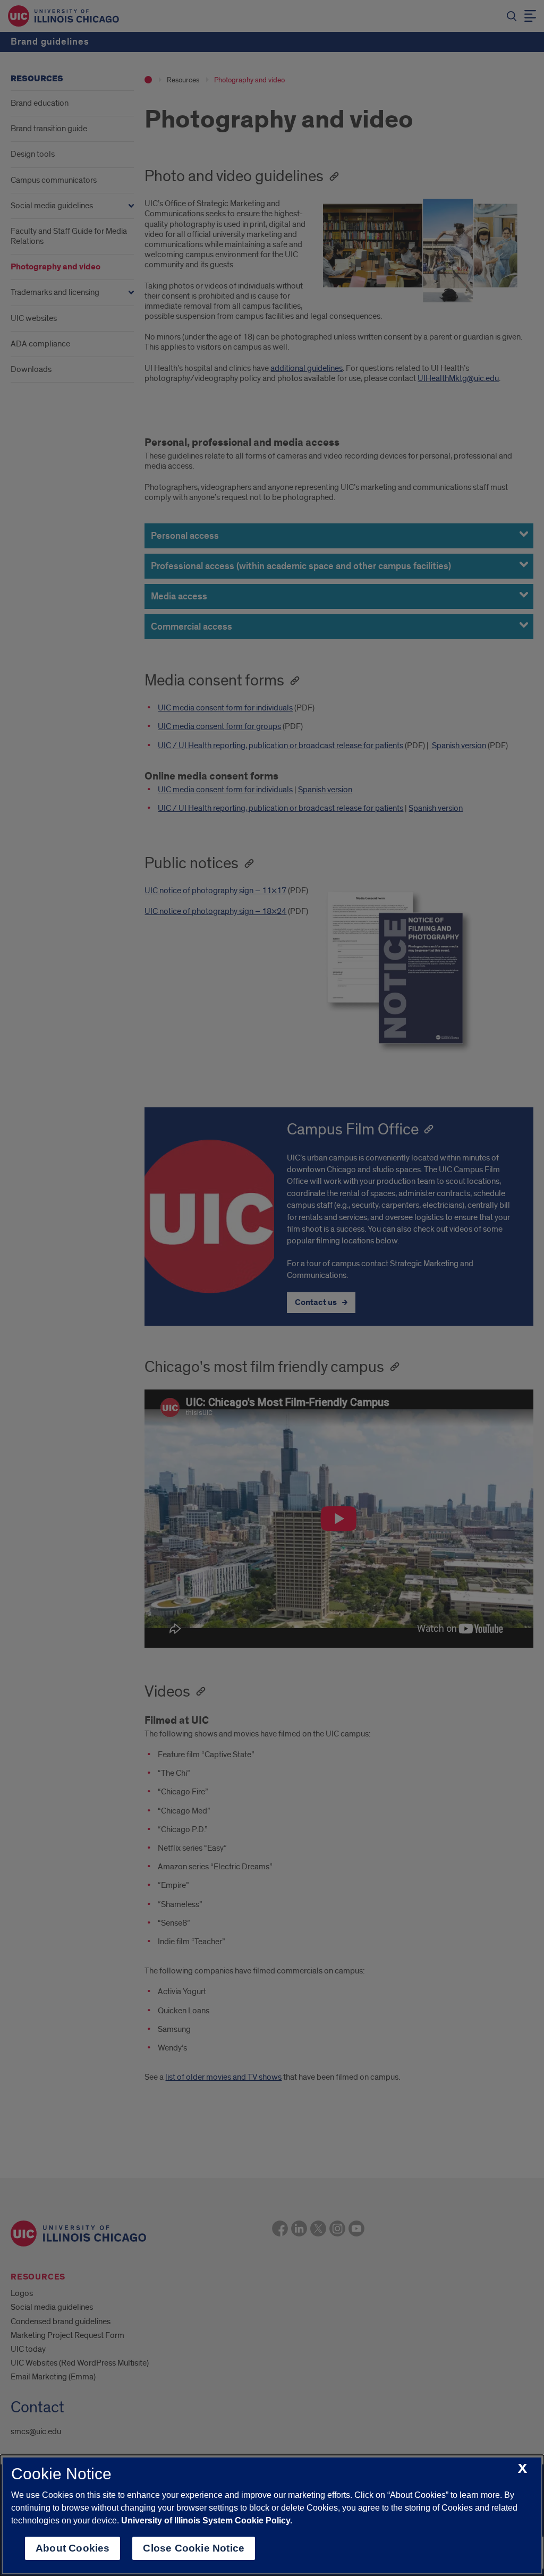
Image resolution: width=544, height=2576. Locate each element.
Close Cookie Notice (194, 2548)
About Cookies (73, 2548)
